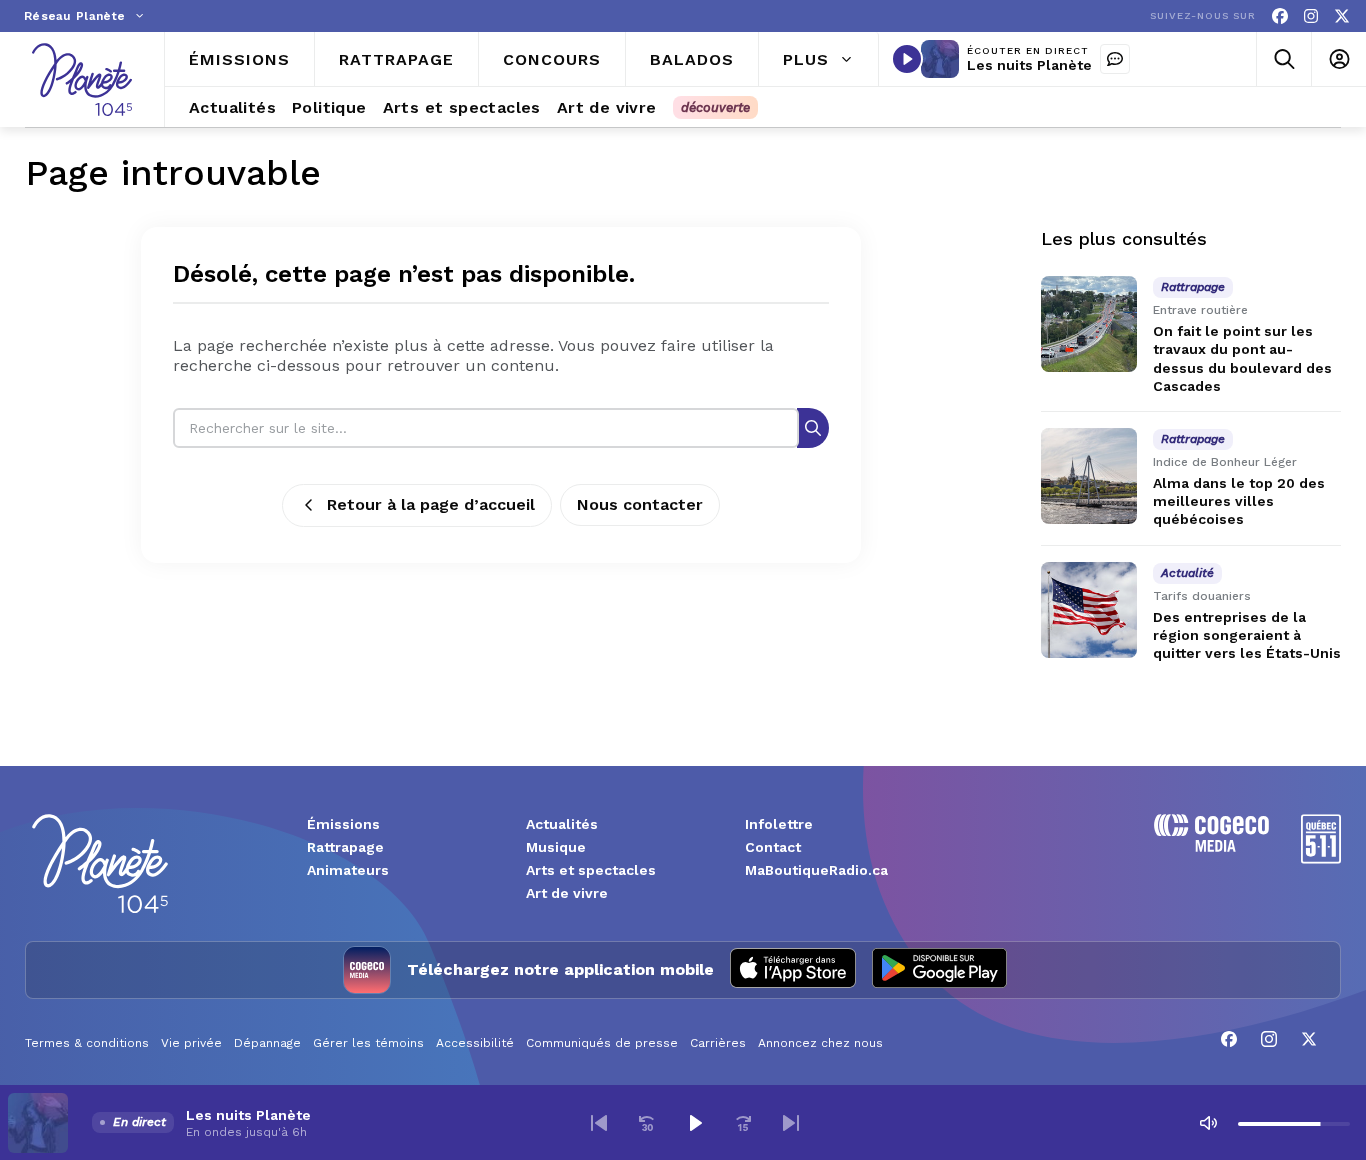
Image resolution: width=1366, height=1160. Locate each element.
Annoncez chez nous (820, 1043)
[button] (599, 1123)
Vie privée (191, 1043)
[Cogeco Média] (1211, 846)
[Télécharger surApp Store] (793, 970)
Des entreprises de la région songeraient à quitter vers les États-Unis (1247, 635)
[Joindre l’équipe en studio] (1115, 59)
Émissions (343, 824)
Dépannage (267, 1043)
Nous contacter (640, 504)
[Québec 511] (1321, 858)
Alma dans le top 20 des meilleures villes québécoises (1239, 501)
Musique (556, 847)
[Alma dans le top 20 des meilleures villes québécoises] (1089, 476)
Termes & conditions (87, 1043)
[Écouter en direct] (907, 59)
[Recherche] (813, 427)
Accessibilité (475, 1043)
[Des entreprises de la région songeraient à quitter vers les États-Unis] (1089, 610)
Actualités (562, 824)
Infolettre (779, 824)
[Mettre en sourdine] (1208, 1123)
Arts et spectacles (591, 870)
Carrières (718, 1043)
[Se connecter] (1338, 59)
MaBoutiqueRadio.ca (816, 870)
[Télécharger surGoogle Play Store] (939, 970)
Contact (773, 847)
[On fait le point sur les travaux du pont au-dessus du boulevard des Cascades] (1089, 324)
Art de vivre (567, 893)
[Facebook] (1280, 16)
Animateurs (348, 870)
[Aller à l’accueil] (82, 79)
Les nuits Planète (1029, 65)
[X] (1342, 16)
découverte (715, 107)
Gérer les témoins (368, 1043)
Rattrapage (345, 847)
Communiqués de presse (602, 1043)
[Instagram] (1311, 16)
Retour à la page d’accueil (431, 504)
